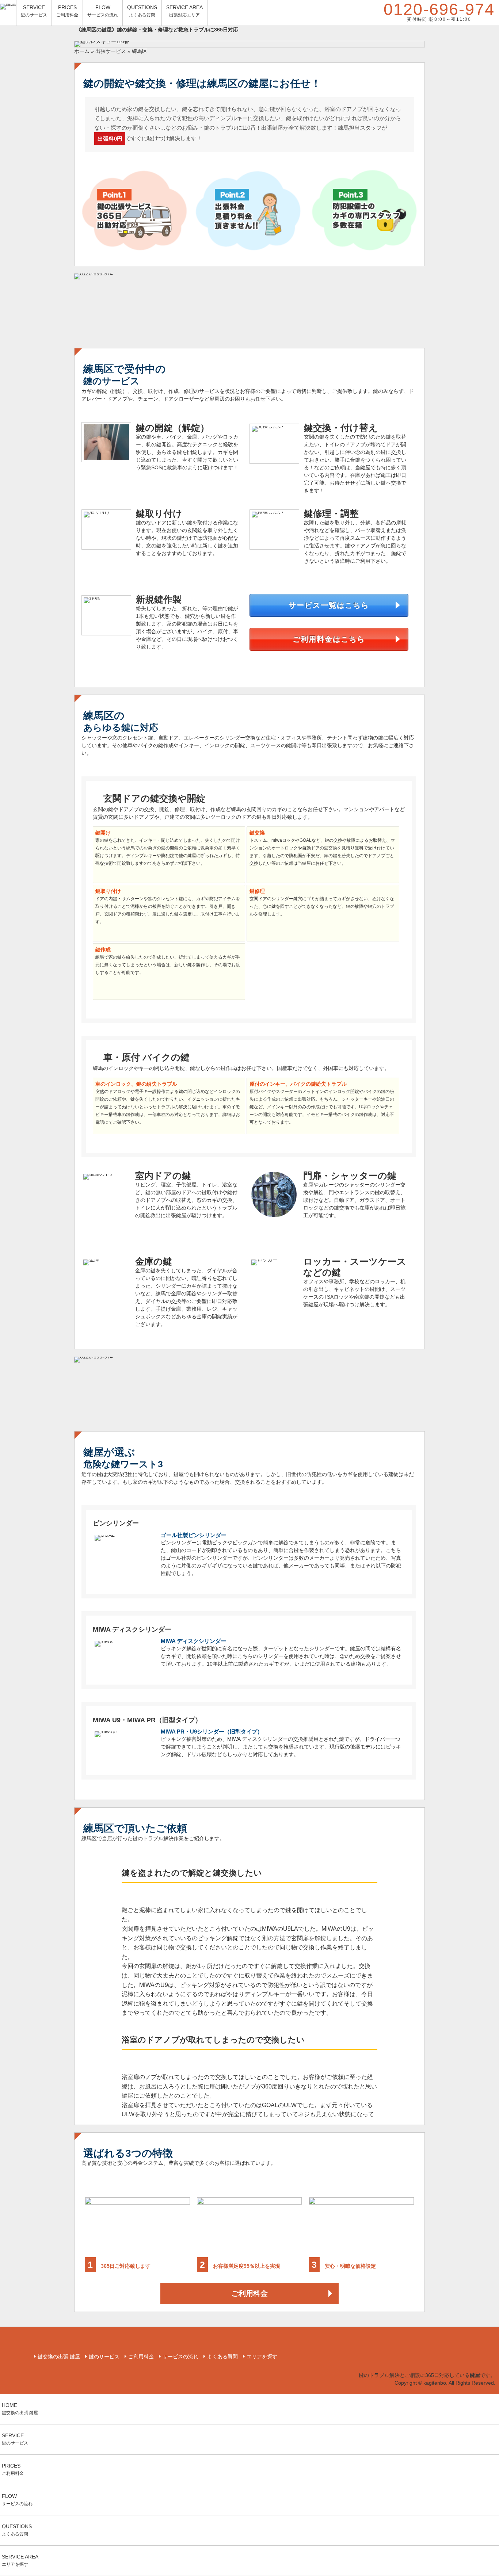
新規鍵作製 (159, 599)
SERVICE (34, 11)
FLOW (103, 11)
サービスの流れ (180, 2357)
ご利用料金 (249, 2293)
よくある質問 (222, 2357)
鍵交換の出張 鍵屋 (59, 2357)
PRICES (67, 11)
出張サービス (111, 51)
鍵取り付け (159, 513)
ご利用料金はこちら (329, 639)
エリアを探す (262, 2357)
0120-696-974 (439, 11)
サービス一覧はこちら (329, 605)
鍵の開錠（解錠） (173, 428)
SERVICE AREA (184, 11)
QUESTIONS (142, 11)
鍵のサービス (104, 2357)
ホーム (82, 51)
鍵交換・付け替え (341, 428)
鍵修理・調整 (331, 513)
